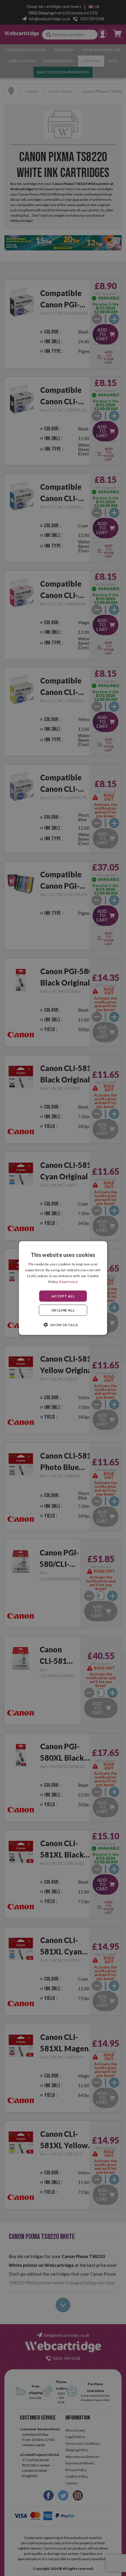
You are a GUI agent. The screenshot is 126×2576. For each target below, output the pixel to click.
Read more (69, 1281)
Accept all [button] (63, 1296)
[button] (63, 1324)
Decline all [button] (63, 1310)
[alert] (63, 1288)
